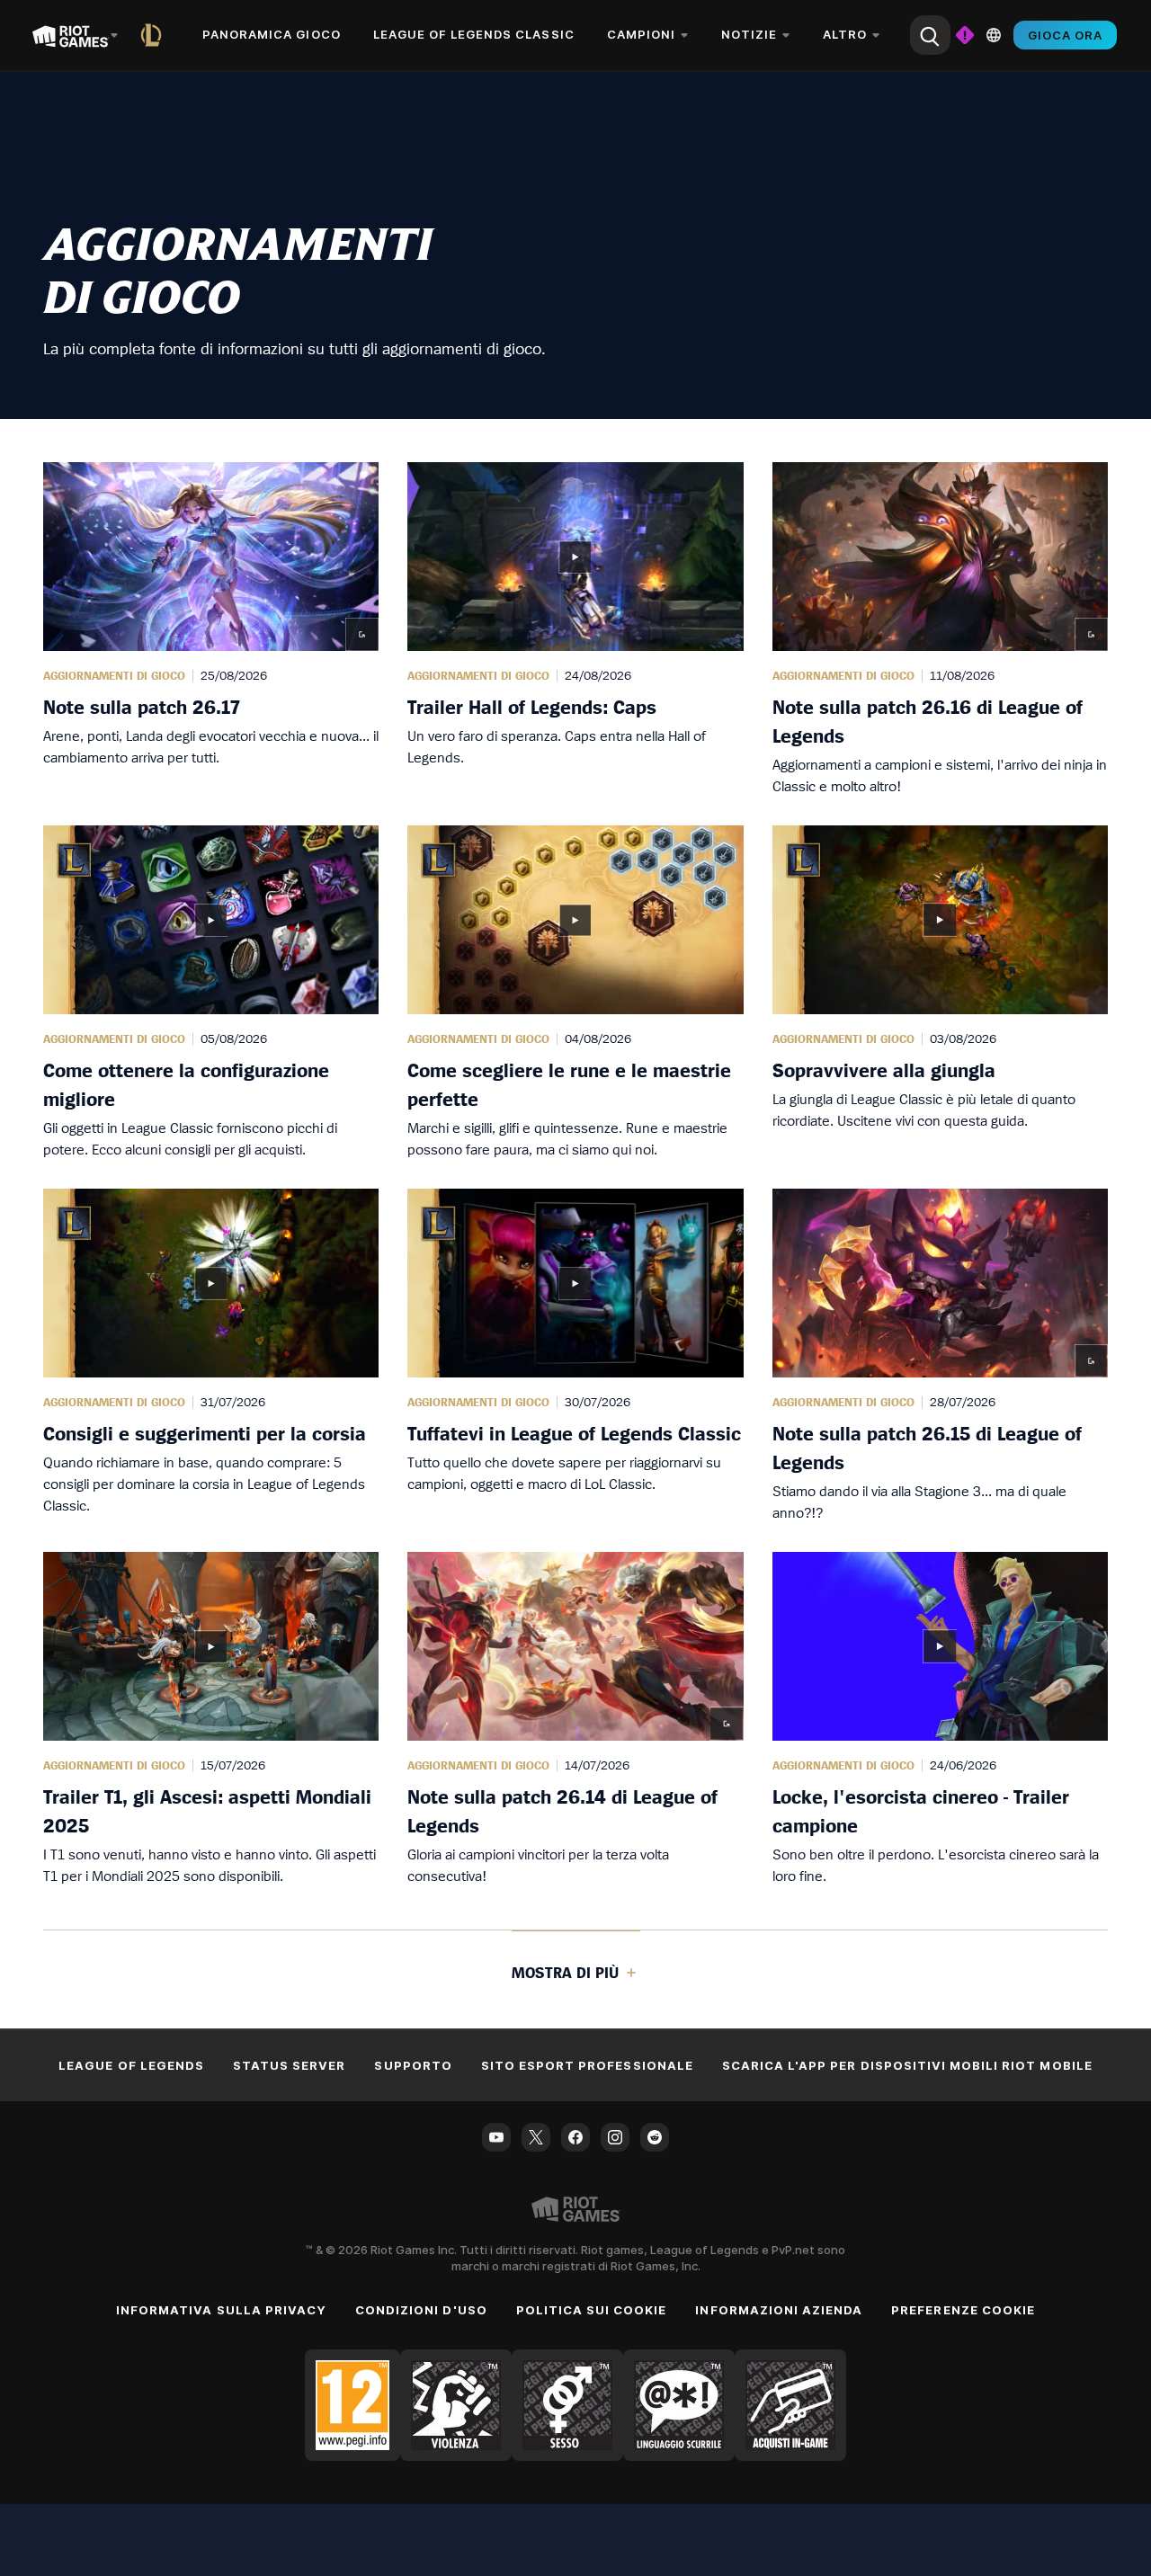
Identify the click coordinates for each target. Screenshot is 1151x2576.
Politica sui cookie (592, 2310)
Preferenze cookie (963, 2310)
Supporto (413, 2065)
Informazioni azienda (779, 2310)
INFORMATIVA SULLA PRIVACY (221, 2310)
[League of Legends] (155, 35)
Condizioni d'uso (421, 2310)
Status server (290, 2065)
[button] (211, 629)
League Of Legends (131, 2065)
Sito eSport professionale (587, 2065)
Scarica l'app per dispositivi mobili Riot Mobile (907, 2065)
